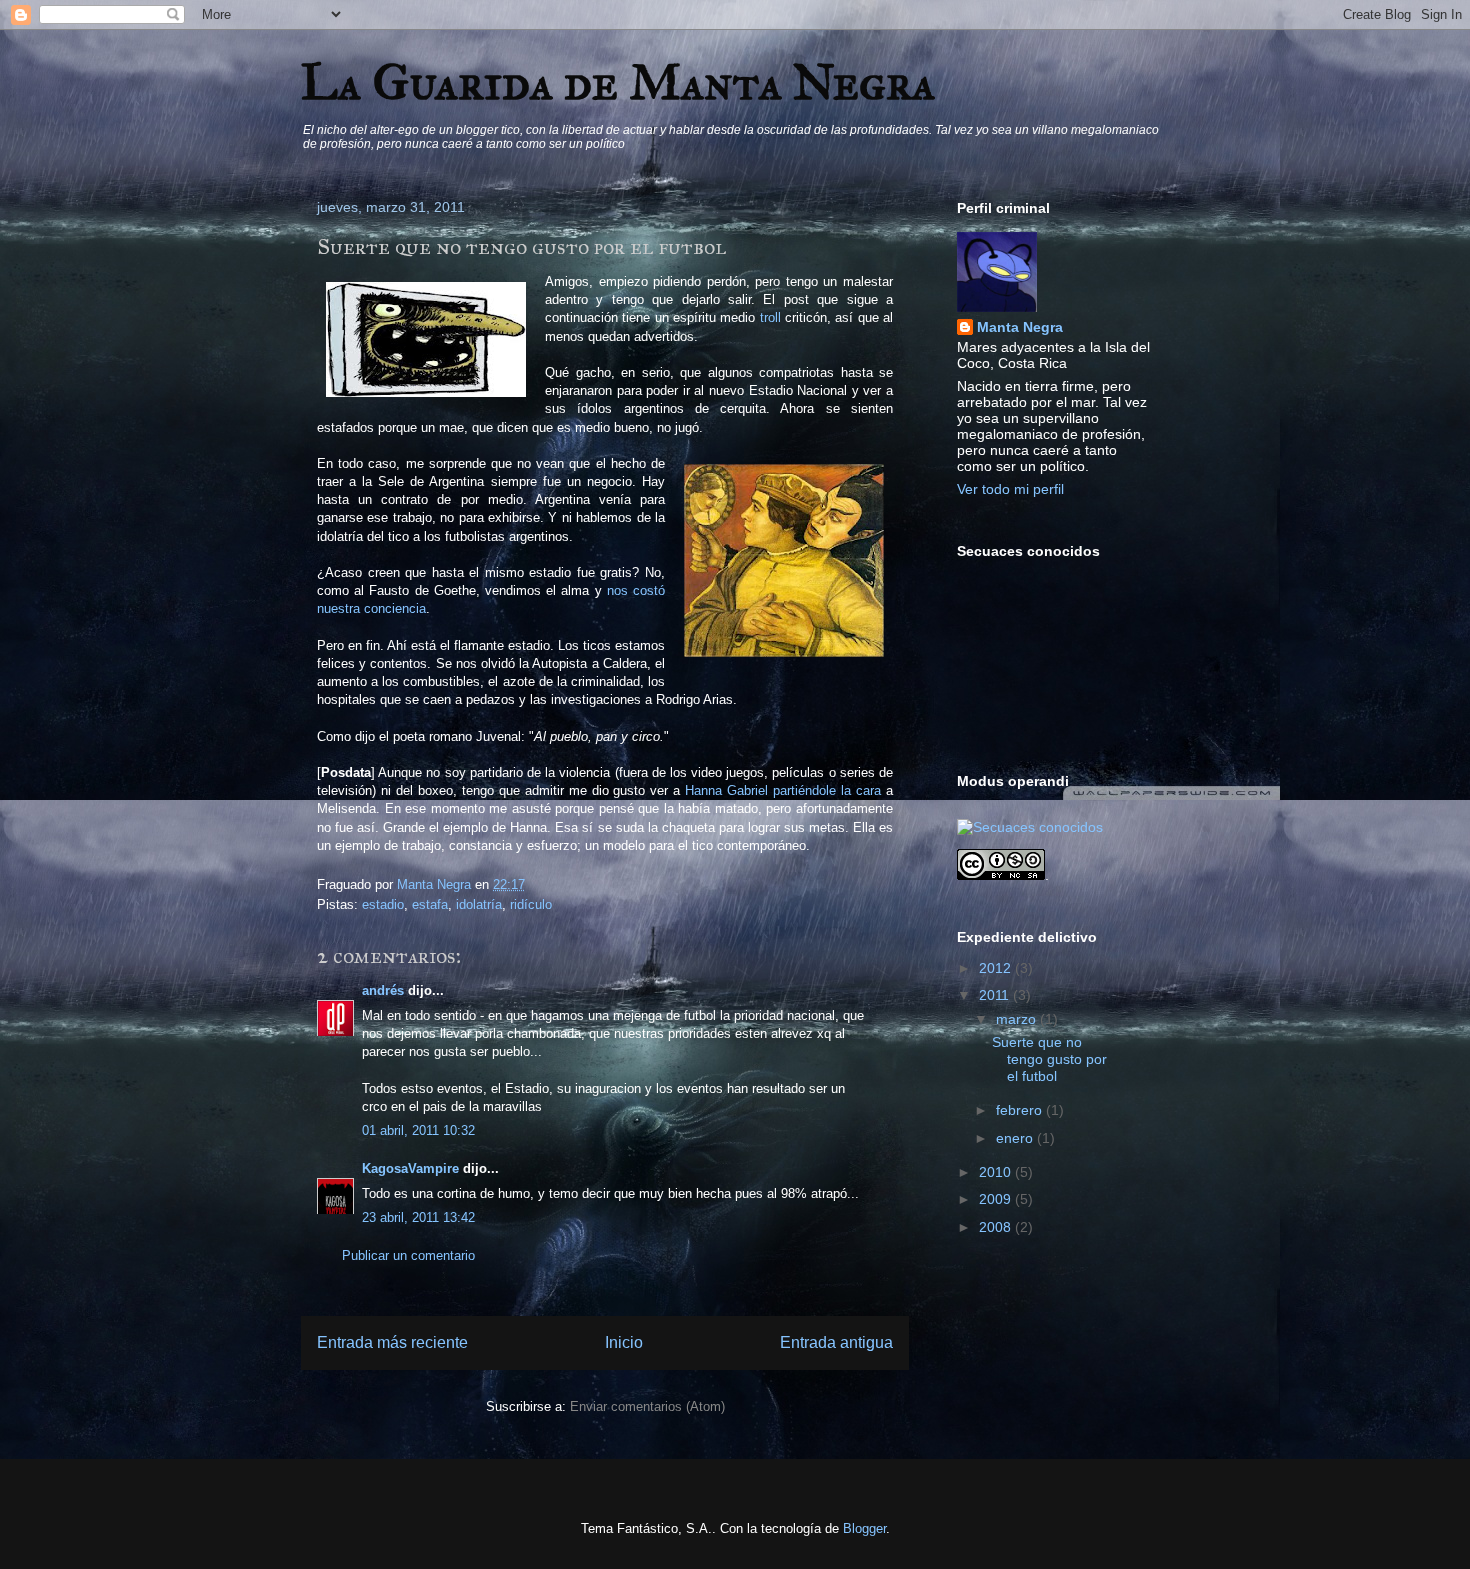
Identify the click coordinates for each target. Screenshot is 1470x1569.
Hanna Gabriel (726, 790)
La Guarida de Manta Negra (618, 82)
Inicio (624, 1342)
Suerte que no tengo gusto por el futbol (1049, 1059)
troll (770, 317)
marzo (1018, 1019)
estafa (430, 904)
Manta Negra (1020, 327)
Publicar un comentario (408, 1255)
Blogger (864, 1528)
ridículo (531, 904)
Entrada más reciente (392, 1342)
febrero (1021, 1110)
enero (1016, 1138)
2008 (997, 1227)
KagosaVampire (410, 1168)
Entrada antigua (836, 1342)
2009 (997, 1199)
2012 (997, 968)
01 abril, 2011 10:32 (418, 1130)
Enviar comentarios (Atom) (647, 1406)
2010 (997, 1172)
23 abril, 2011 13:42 (418, 1217)
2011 (996, 995)
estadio (383, 904)
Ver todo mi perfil (1010, 489)
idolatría (479, 904)
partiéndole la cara (827, 790)
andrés (383, 990)
